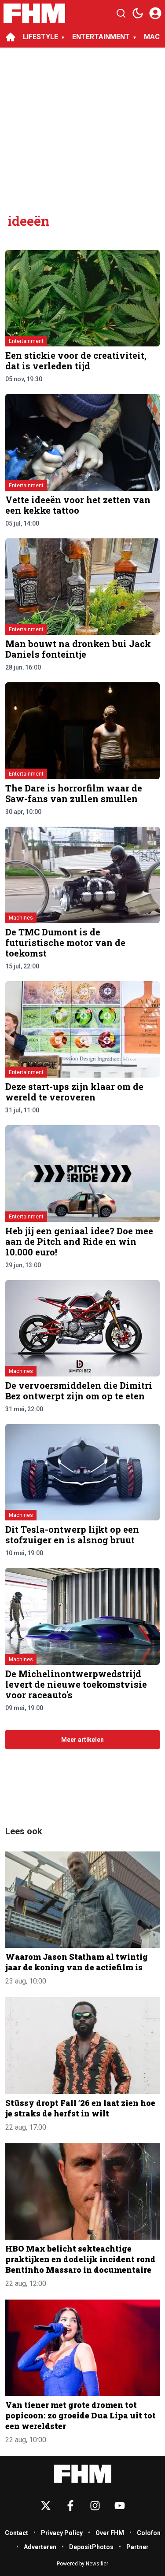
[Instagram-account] (95, 2506)
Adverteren (40, 2547)
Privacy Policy (62, 2533)
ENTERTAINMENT (101, 37)
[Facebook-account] (70, 2506)
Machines (21, 918)
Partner (137, 2547)
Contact (16, 2533)
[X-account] (46, 2506)
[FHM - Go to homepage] (83, 2474)
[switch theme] (138, 13)
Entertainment (26, 341)
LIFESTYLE (40, 37)
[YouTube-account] (120, 2506)
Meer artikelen (82, 1740)
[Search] (121, 13)
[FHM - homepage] (34, 13)
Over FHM (110, 2533)
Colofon (149, 2533)
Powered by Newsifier (82, 2564)
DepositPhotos (91, 2547)
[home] (11, 37)
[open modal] (155, 13)
